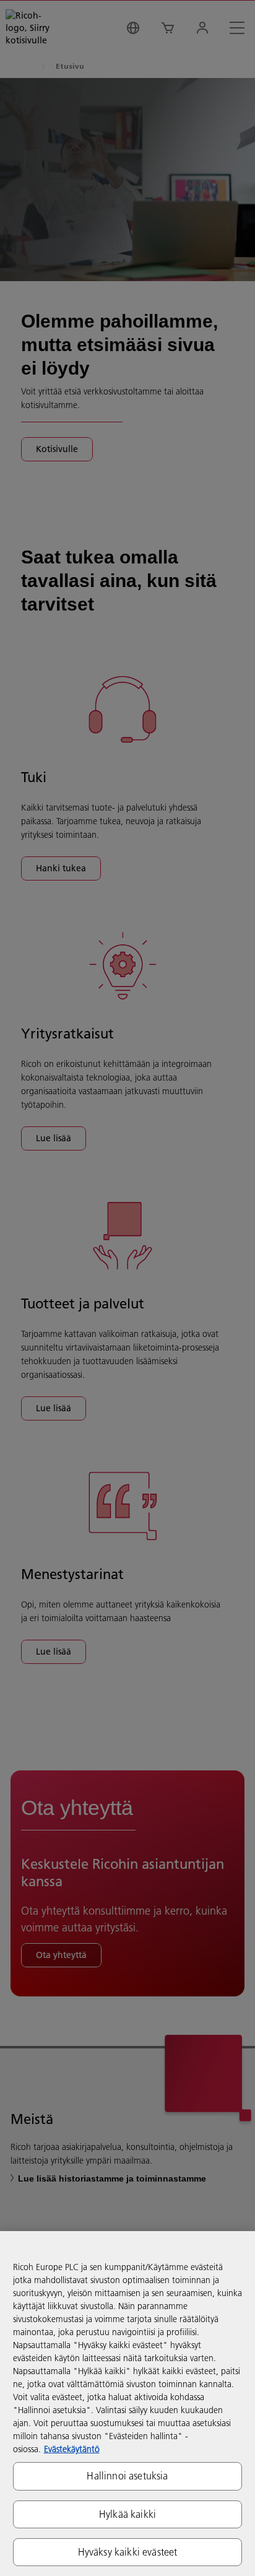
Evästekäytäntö (72, 2449)
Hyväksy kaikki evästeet (128, 2552)
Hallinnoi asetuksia (127, 2476)
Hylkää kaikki (127, 2514)
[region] (127, 2404)
